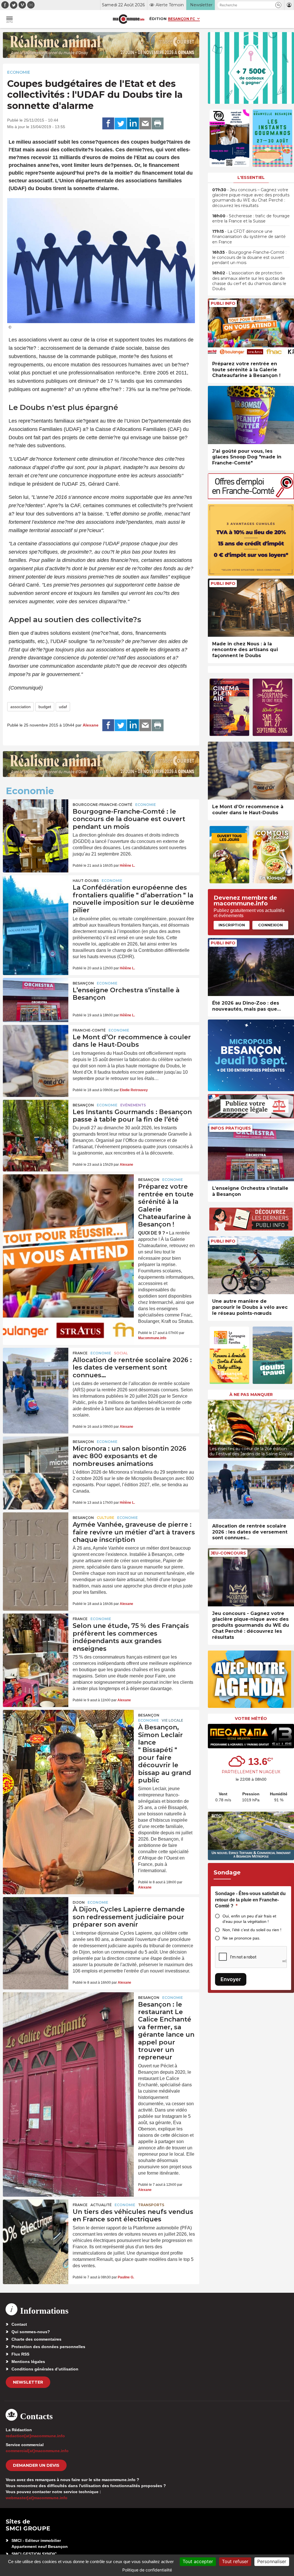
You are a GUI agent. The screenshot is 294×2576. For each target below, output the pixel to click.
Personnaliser (272, 2561)
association (21, 707)
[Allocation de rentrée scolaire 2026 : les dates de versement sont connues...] (251, 1490)
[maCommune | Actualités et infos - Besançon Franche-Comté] (129, 19)
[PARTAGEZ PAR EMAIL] (145, 124)
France (80, 1353)
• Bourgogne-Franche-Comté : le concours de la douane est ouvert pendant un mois (249, 257)
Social (121, 1353)
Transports (151, 2205)
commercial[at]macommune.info (37, 2451)
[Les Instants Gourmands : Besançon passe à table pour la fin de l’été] (36, 1122)
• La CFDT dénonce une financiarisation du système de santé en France (249, 237)
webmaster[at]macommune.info (37, 2498)
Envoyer (231, 1979)
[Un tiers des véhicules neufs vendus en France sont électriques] (36, 2222)
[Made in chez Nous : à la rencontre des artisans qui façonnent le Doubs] (251, 608)
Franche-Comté (89, 1030)
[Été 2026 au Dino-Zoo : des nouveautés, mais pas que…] (251, 967)
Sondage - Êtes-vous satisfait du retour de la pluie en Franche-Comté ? (250, 1900)
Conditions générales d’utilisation (45, 2369)
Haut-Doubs (86, 881)
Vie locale (172, 1720)
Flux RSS (20, 2354)
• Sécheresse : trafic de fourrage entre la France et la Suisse (251, 218)
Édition (158, 19)
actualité (101, 2205)
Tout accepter (198, 2561)
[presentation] (212, 1427)
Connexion (270, 925)
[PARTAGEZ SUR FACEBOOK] (108, 124)
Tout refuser (235, 2561)
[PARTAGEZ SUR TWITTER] (121, 124)
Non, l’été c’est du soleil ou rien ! (252, 1930)
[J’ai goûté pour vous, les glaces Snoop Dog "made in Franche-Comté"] (251, 415)
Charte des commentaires (36, 2339)
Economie (19, 72)
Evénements (133, 1105)
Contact (19, 2324)
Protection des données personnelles (48, 2347)
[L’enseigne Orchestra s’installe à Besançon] (36, 1000)
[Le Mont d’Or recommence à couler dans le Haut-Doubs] (36, 1047)
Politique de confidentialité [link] (147, 2570)
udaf (63, 707)
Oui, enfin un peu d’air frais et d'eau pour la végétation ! (249, 1919)
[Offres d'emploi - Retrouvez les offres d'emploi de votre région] (251, 498)
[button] (278, 5)
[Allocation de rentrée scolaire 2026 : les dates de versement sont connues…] (36, 1370)
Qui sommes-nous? (31, 2332)
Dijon (79, 1902)
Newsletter (28, 2382)
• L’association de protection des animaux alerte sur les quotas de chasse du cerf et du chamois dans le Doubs (249, 281)
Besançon (83, 983)
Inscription (232, 925)
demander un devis (36, 2465)
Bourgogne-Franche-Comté (102, 805)
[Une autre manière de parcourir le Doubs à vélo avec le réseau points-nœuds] (251, 1265)
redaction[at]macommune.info (35, 2436)
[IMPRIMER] (158, 124)
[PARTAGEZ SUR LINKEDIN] (133, 124)
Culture (106, 1518)
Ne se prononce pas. (241, 1938)
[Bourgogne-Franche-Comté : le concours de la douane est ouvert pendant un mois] (36, 821)
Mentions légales (28, 2362)
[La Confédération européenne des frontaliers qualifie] (36, 897)
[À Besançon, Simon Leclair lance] (68, 1736)
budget (45, 707)
